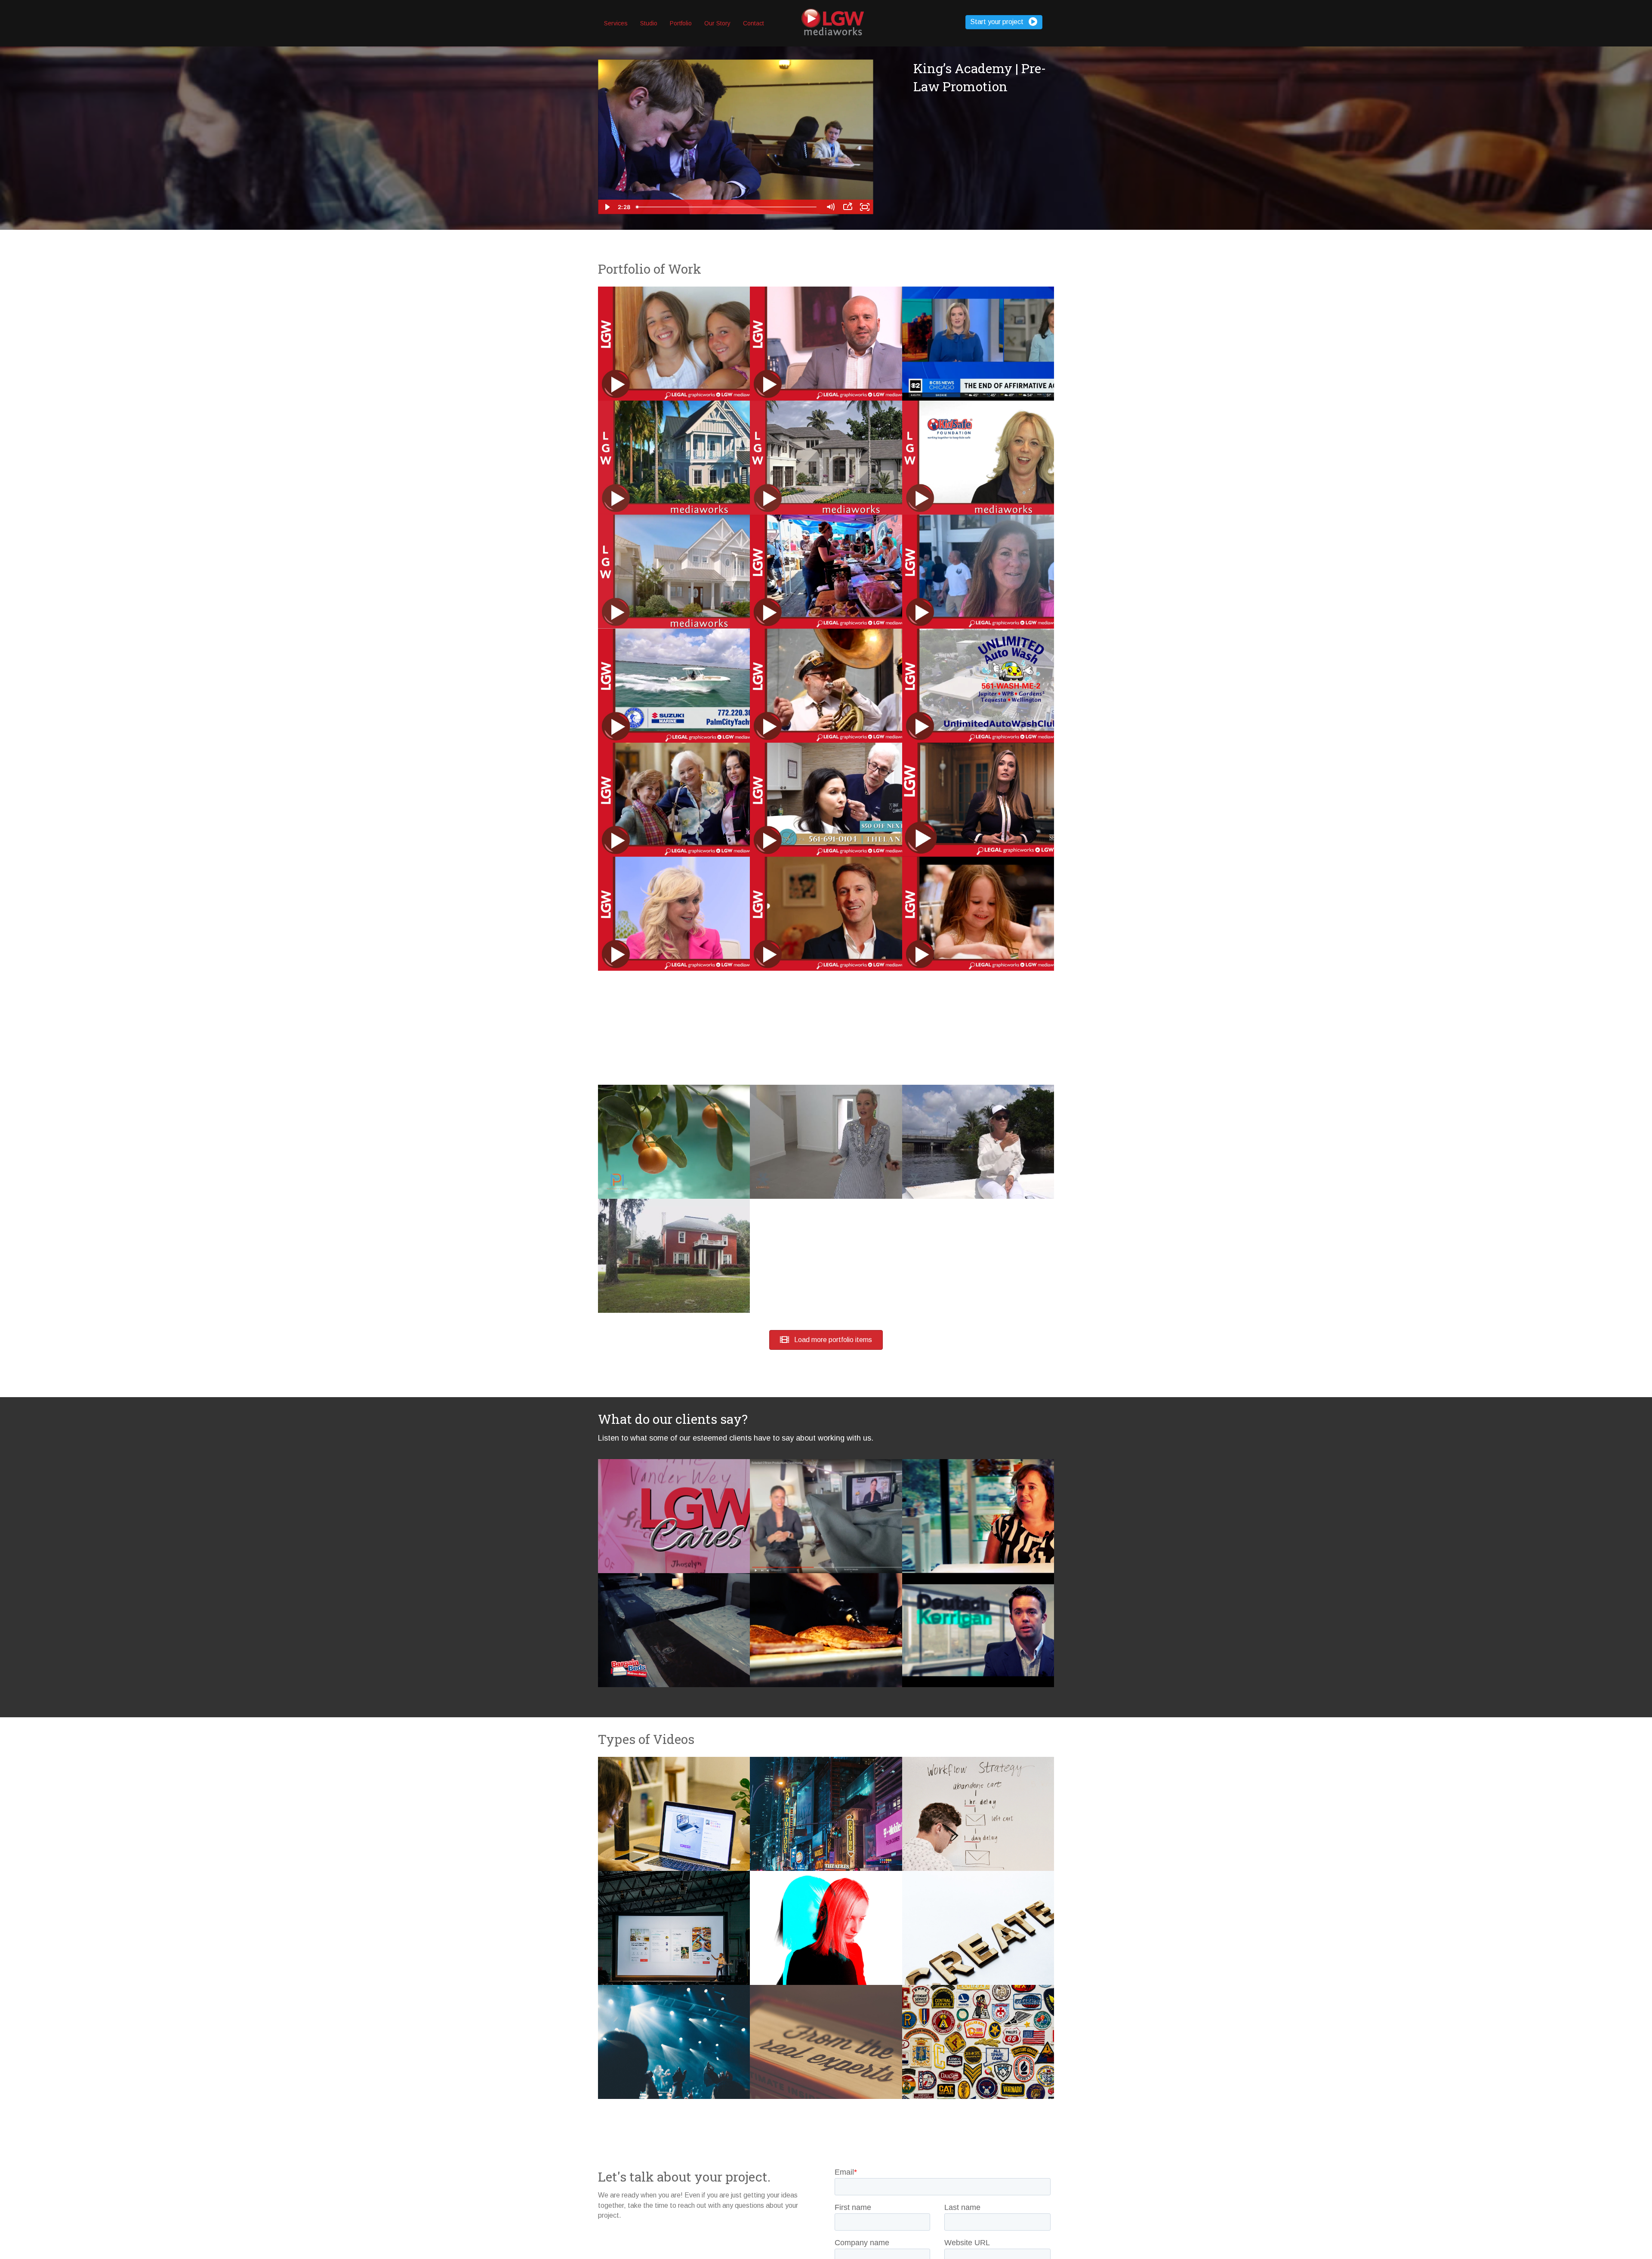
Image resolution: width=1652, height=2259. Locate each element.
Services (616, 23)
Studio (649, 23)
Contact (754, 23)
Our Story (717, 23)
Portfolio (681, 23)
